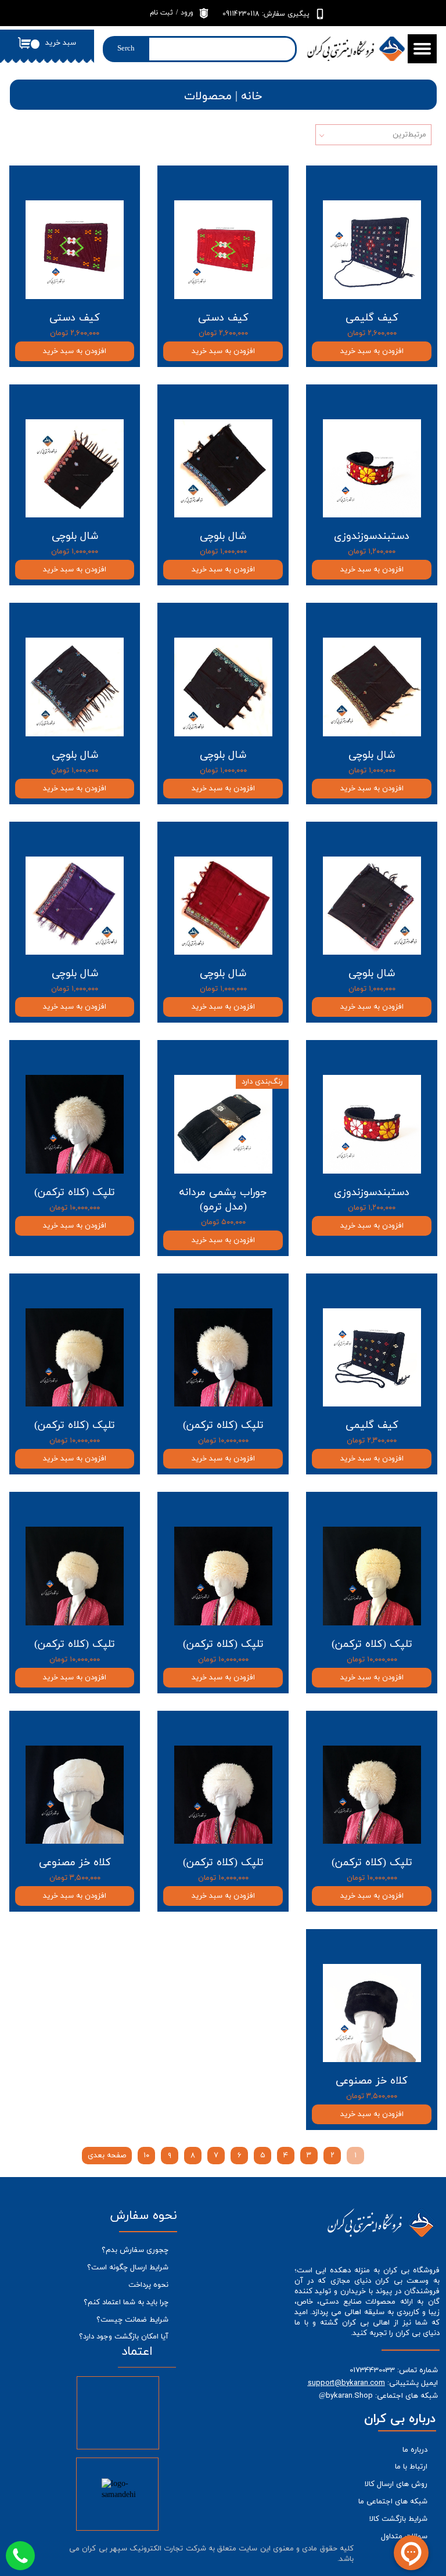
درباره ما (415, 2450)
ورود (187, 13)
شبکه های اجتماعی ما (393, 2502)
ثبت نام (161, 13)
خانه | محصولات (223, 96)
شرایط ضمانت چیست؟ (132, 2320)
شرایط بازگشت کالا (398, 2519)
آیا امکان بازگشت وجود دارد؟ (124, 2337)
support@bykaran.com (346, 2383)
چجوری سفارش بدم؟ (135, 2250)
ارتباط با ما (411, 2467)
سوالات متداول (404, 2537)
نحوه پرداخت (148, 2285)
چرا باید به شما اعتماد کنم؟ (126, 2302)
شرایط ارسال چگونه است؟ (128, 2268)
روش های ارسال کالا (396, 2484)
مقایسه (407, 183)
